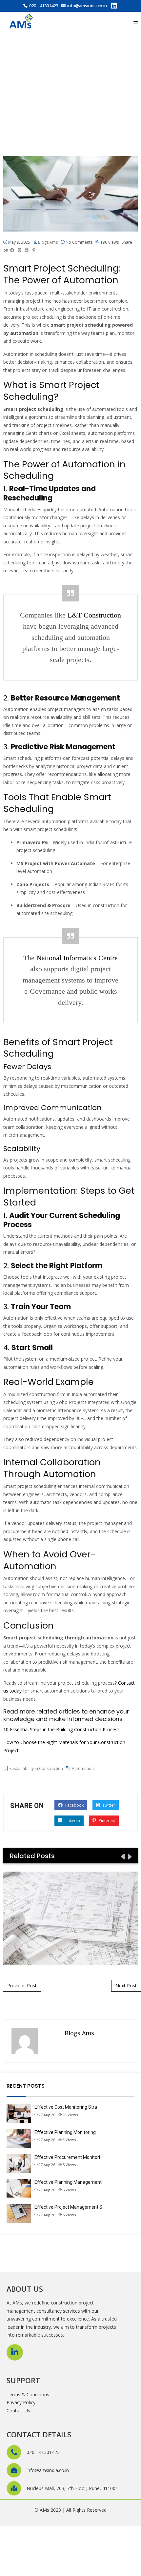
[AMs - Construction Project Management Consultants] (21, 22)
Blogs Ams (48, 242)
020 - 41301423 (44, 6)
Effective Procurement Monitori (67, 2157)
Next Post (126, 1986)
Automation (83, 1768)
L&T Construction (94, 615)
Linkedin (72, 1821)
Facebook (74, 1805)
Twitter (108, 1805)
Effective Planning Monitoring (65, 2132)
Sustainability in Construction (36, 1768)
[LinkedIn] (114, 7)
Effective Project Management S (68, 2207)
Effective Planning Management (68, 2182)
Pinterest (106, 1821)
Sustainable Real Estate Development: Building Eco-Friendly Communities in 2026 (70, 1918)
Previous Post (22, 1986)
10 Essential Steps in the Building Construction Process (61, 1729)
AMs (44, 2510)
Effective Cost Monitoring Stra (66, 2107)
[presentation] (122, 1856)
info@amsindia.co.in (87, 6)
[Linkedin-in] (15, 2352)
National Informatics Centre (77, 958)
